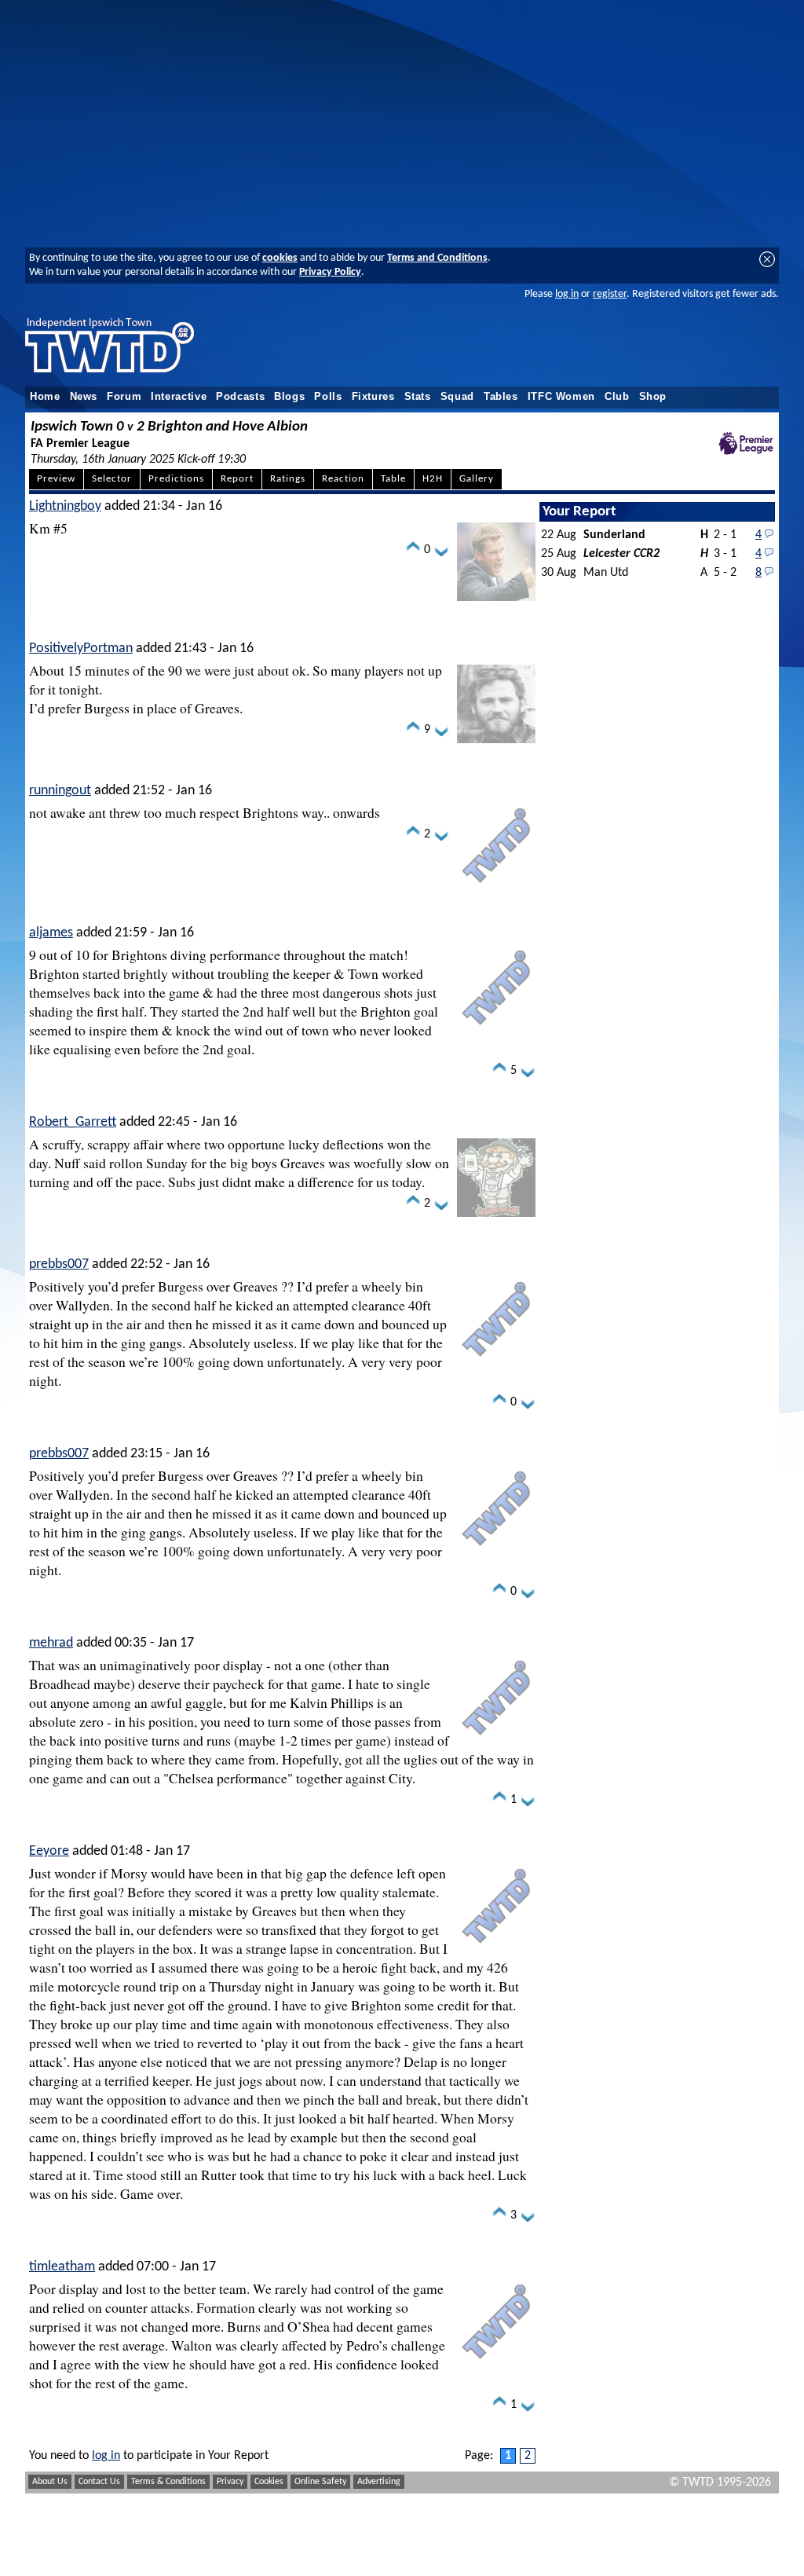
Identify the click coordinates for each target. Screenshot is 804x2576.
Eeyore (49, 1851)
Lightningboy (65, 506)
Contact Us (99, 2482)
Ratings (288, 479)
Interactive (179, 397)
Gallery (477, 479)
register (610, 294)
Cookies (269, 2482)
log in (567, 294)
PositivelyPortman (81, 649)
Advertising (379, 2482)
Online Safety (320, 2482)
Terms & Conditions (168, 2482)
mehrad (51, 1643)
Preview (56, 479)
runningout (60, 791)
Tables (501, 397)
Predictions (176, 479)
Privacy (230, 2482)
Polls (328, 397)
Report (237, 479)
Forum (124, 397)
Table (393, 479)
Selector (112, 479)
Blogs (289, 397)
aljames (51, 933)
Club (617, 397)
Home (45, 397)
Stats (418, 397)
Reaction (343, 479)
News (84, 397)
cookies (280, 258)
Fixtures (373, 397)
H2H (433, 479)
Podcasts (240, 397)
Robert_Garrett (73, 1122)
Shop (653, 397)
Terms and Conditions (437, 258)
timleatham (62, 2267)
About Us (50, 2482)
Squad (457, 397)
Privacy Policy (330, 272)
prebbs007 (59, 1264)
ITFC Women (561, 397)
